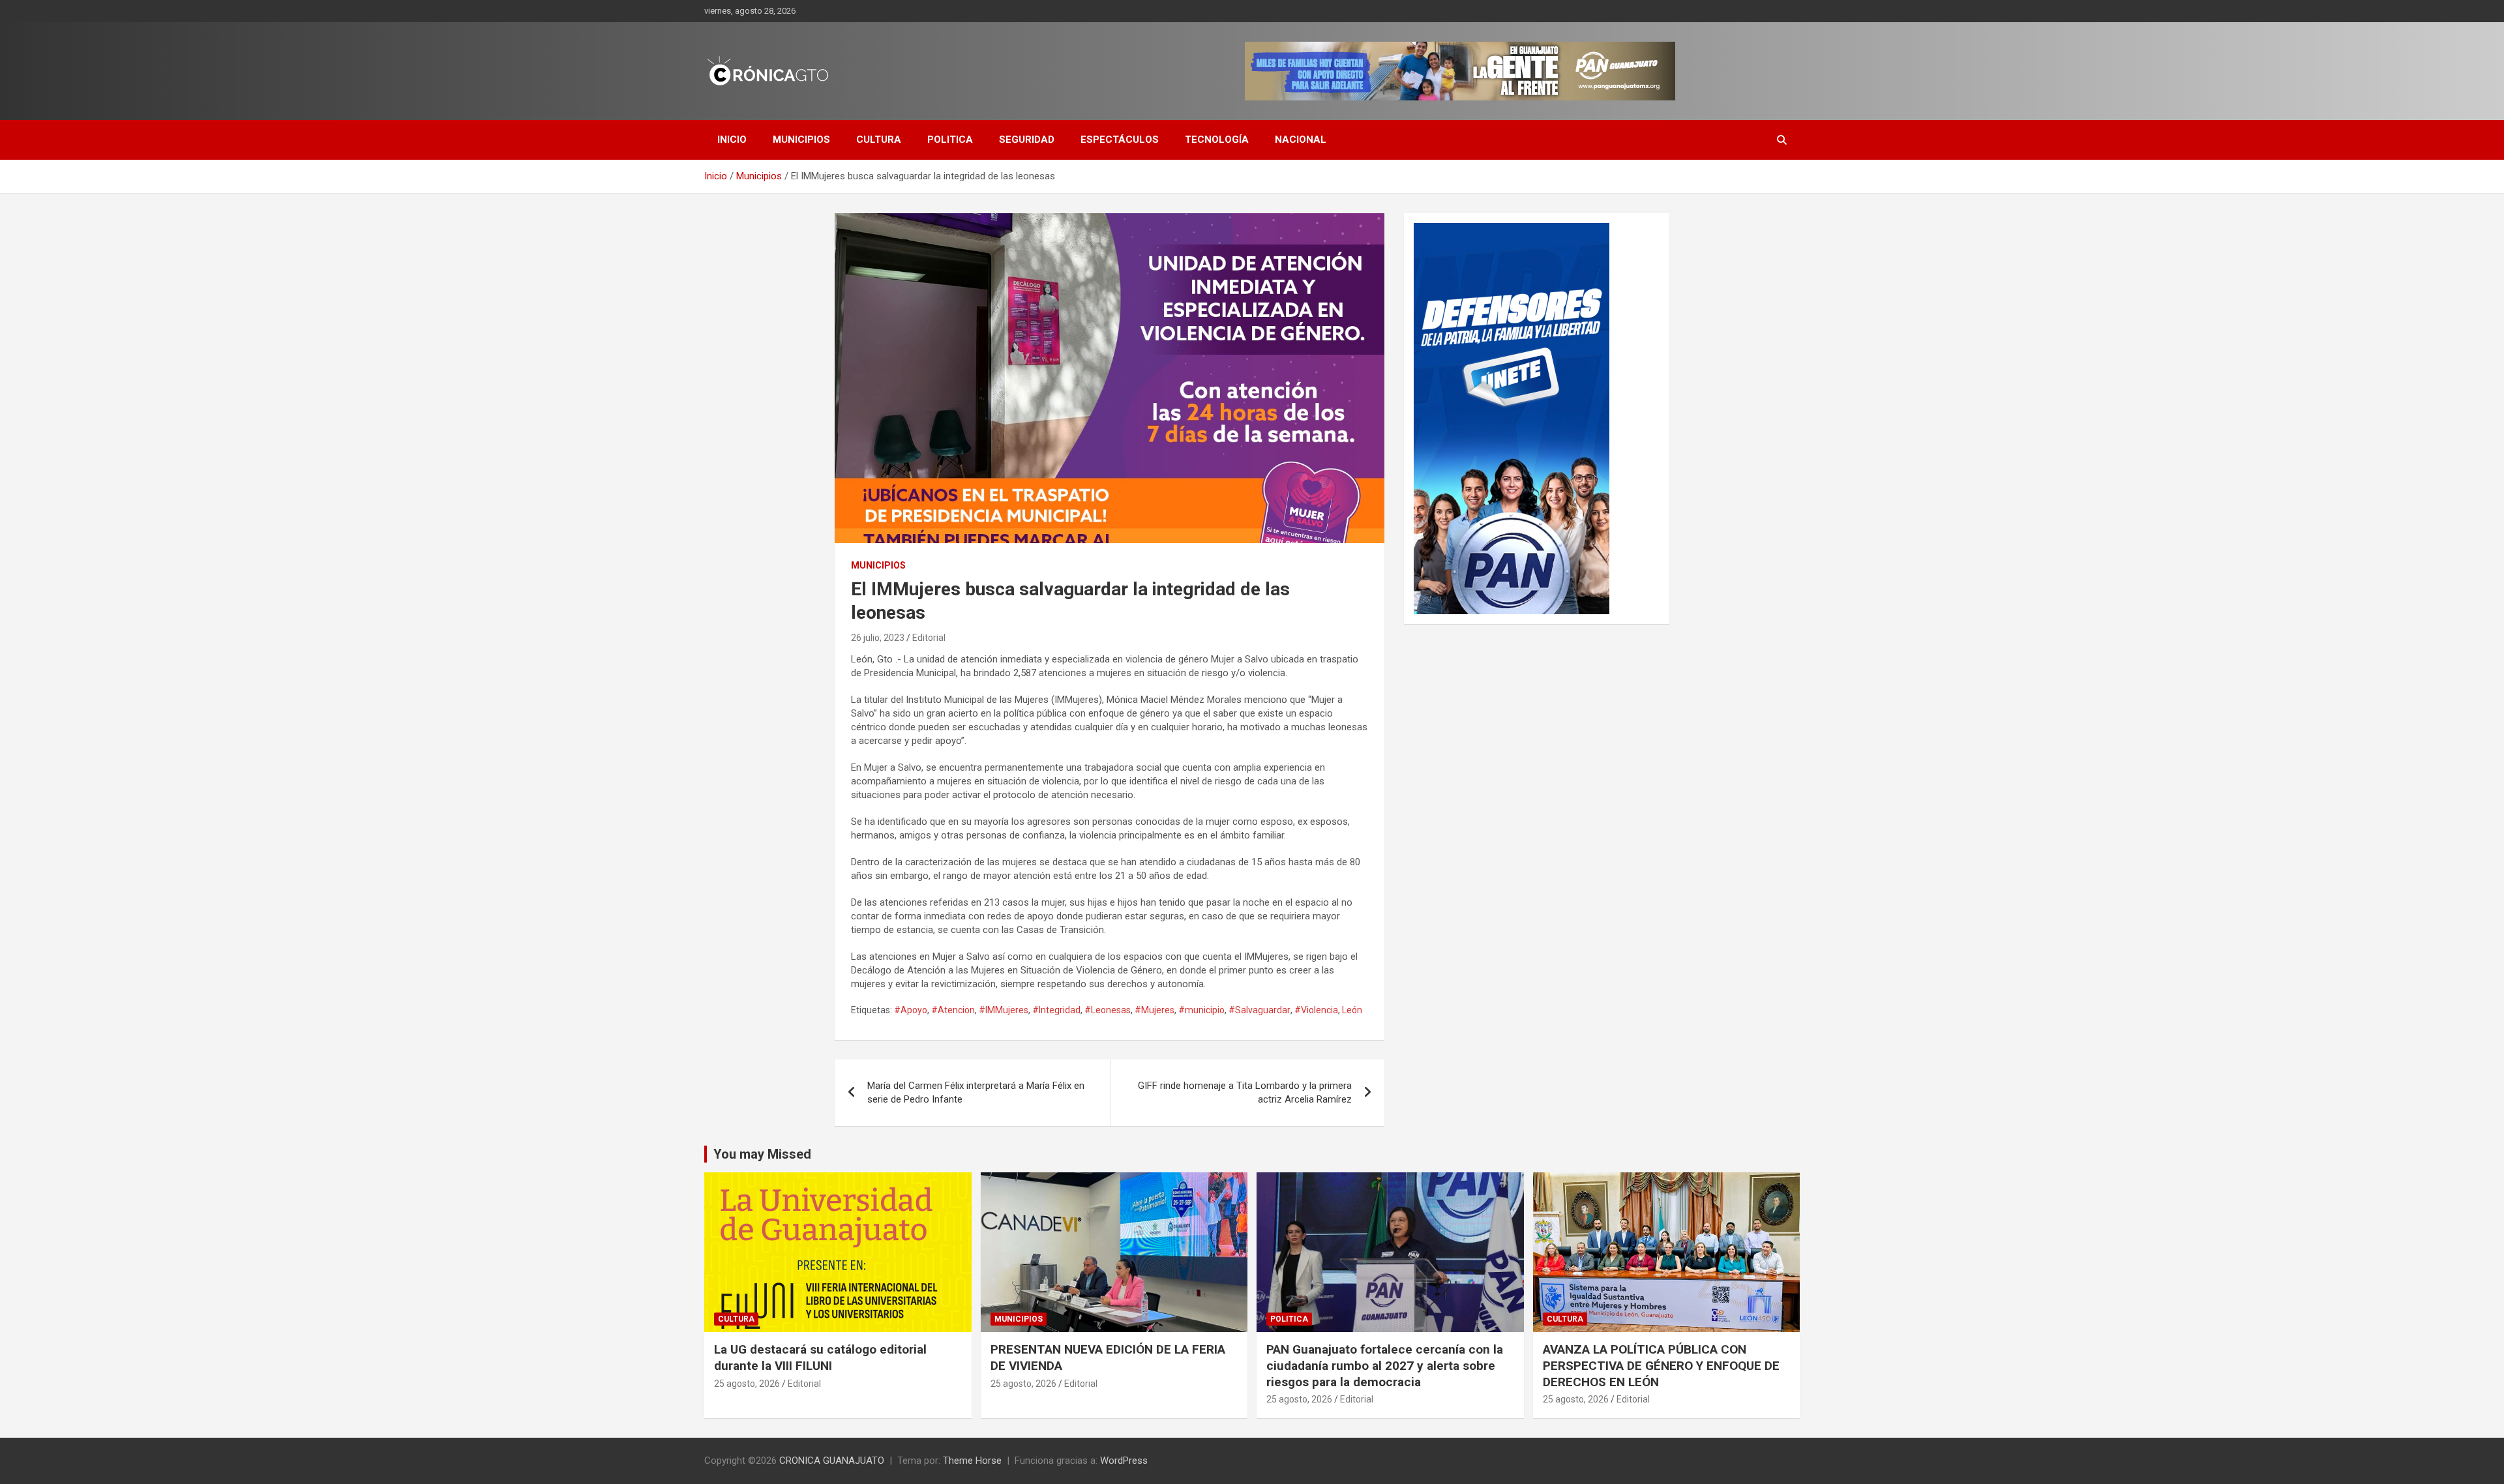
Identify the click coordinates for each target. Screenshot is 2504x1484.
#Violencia (1316, 1010)
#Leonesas (1108, 1010)
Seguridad (1027, 140)
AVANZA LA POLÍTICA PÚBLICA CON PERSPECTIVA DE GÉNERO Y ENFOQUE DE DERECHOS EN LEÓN (1661, 1365)
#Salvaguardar (1259, 1010)
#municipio (1201, 1010)
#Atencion (953, 1010)
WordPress (1124, 1461)
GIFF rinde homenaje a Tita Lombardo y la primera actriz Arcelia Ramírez (1245, 1092)
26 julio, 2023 (878, 638)
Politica (950, 140)
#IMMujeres (1004, 1010)
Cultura (879, 140)
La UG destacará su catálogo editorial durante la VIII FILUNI (820, 1358)
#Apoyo (911, 1010)
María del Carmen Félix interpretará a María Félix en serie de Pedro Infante (976, 1092)
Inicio (732, 140)
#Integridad (1056, 1010)
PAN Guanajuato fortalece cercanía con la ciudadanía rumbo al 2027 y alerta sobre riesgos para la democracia (1385, 1365)
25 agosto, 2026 (747, 1384)
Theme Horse (972, 1461)
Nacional (1301, 140)
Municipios (801, 140)
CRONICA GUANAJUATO (832, 1461)
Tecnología (1217, 140)
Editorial (929, 638)
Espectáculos (1120, 140)
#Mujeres (1155, 1010)
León (1352, 1010)
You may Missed (762, 1154)
